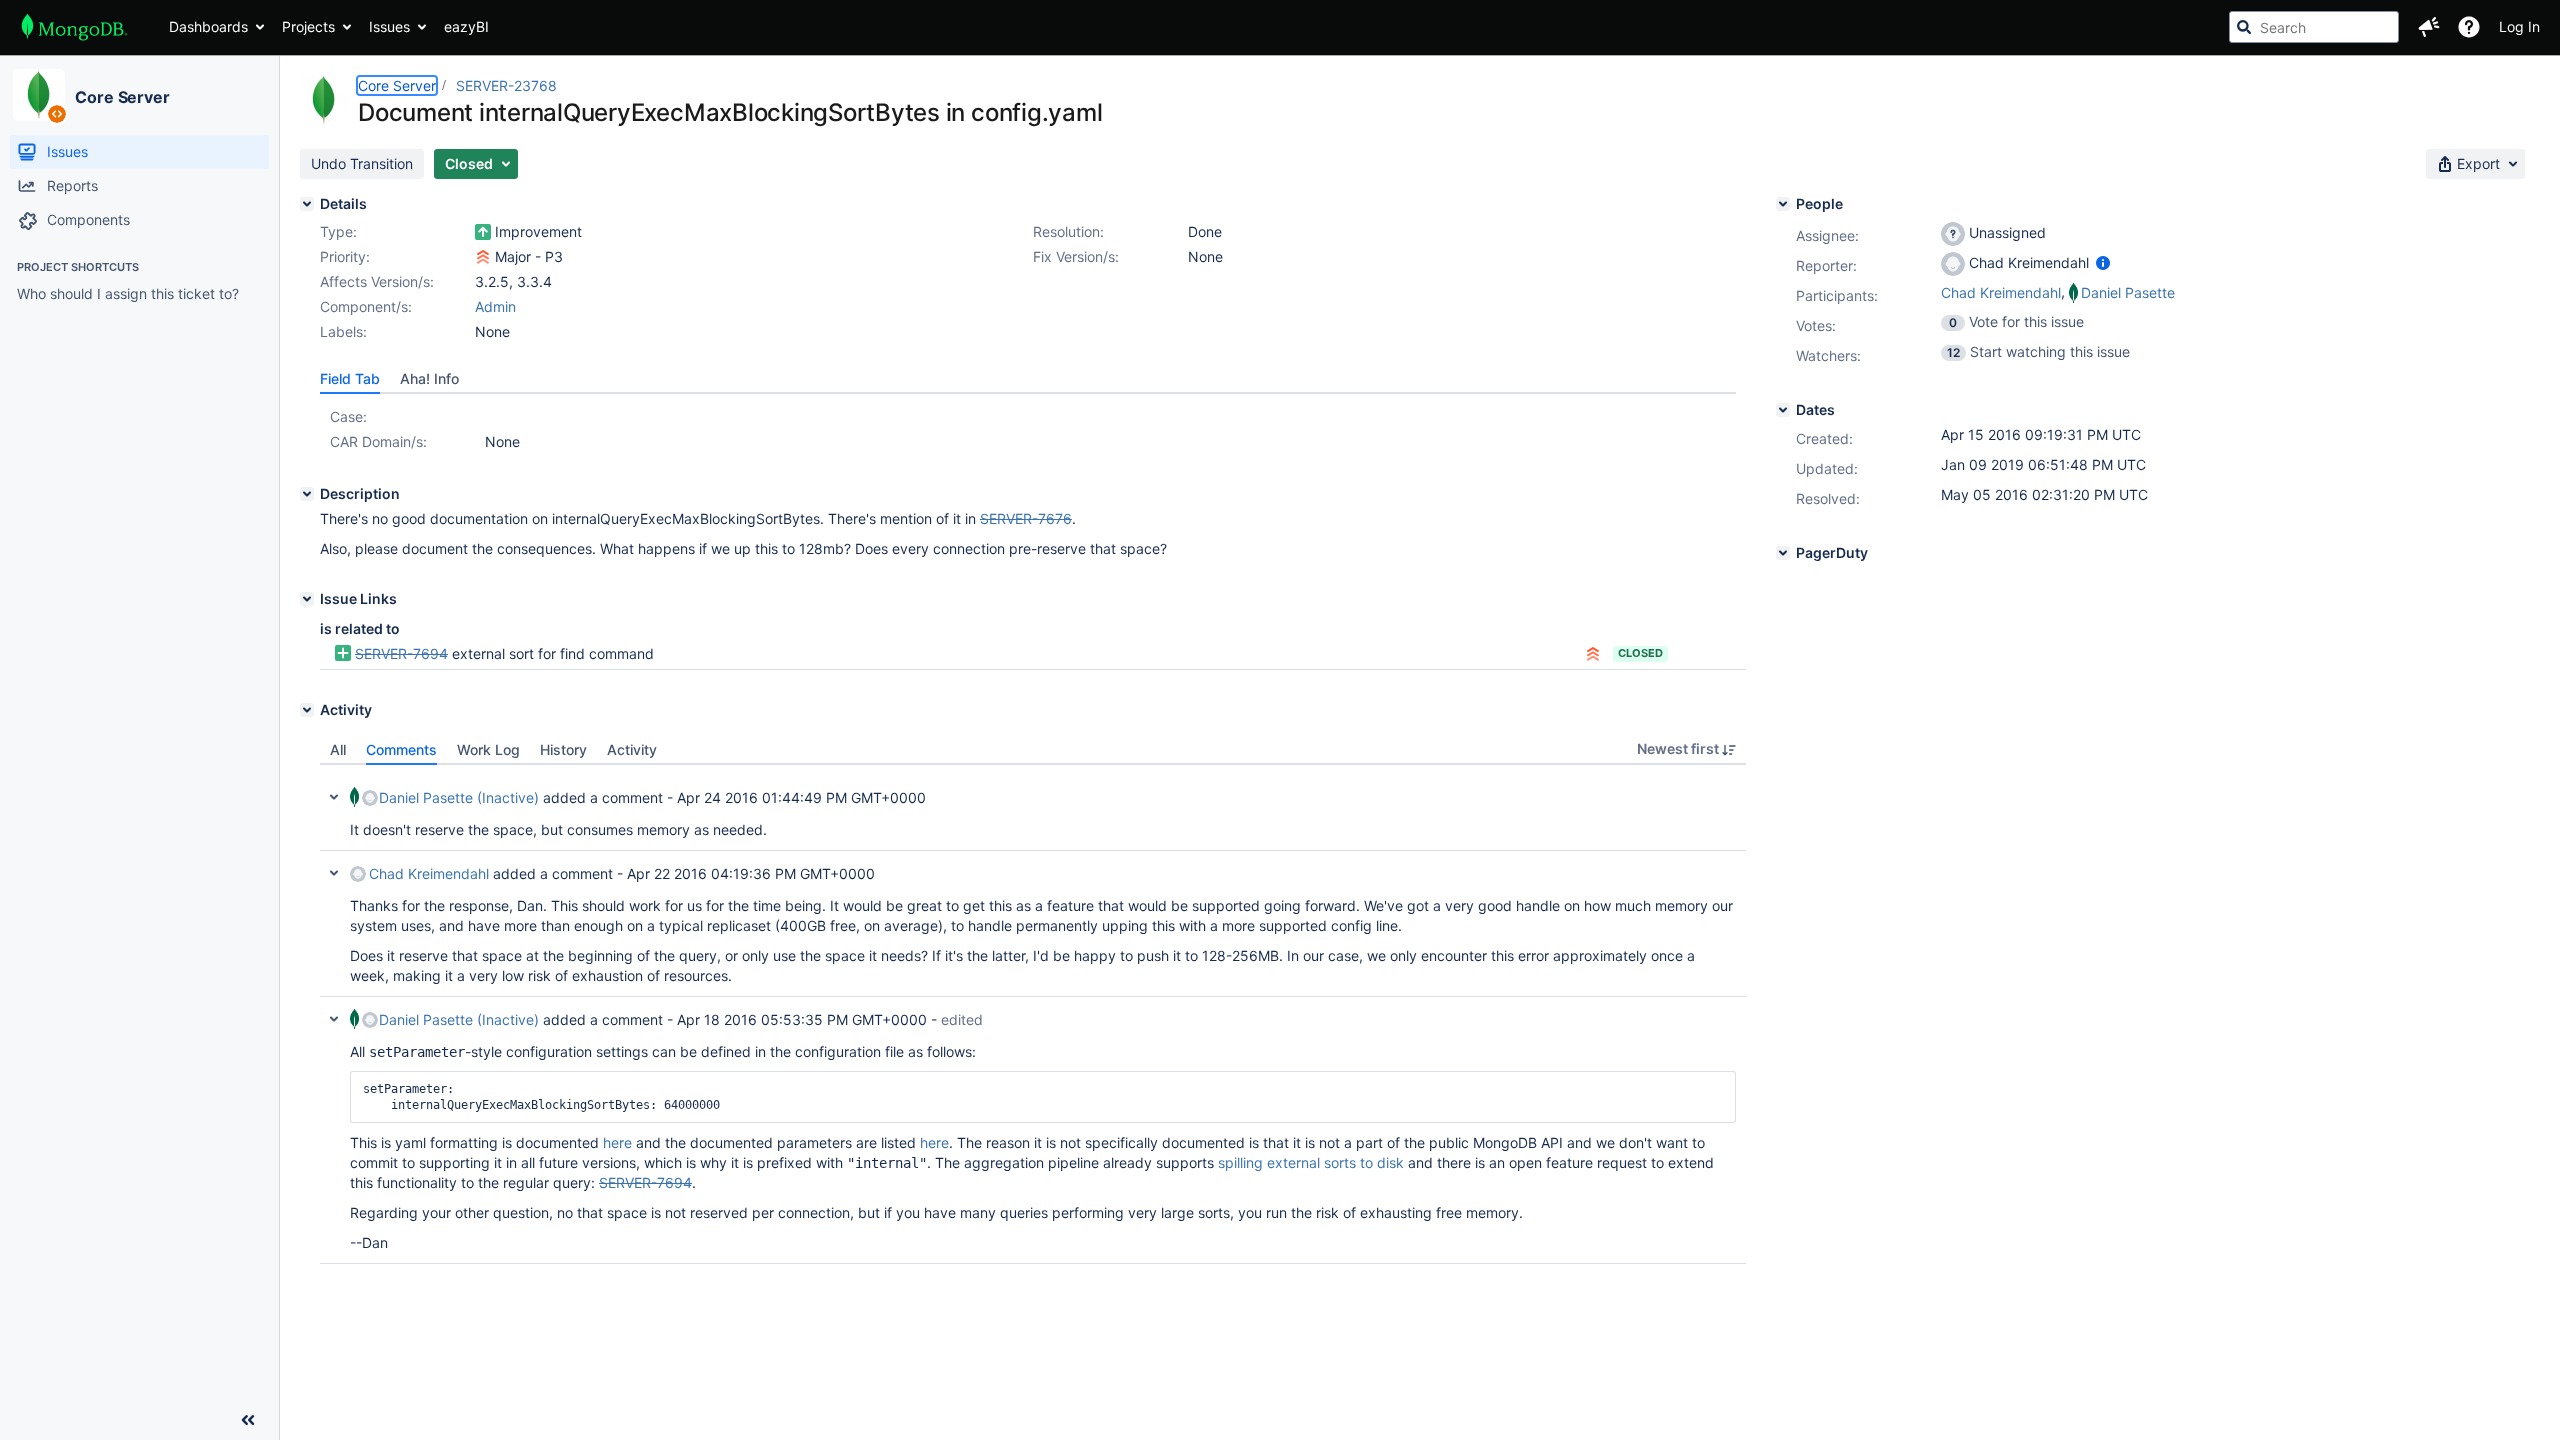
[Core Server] (39, 95)
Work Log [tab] (488, 749)
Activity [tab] (632, 749)
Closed (1640, 653)
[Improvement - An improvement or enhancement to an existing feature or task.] (483, 232)
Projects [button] (308, 26)
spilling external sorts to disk (1311, 1162)
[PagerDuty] (1783, 553)
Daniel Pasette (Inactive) (459, 797)
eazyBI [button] (466, 26)
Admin (495, 306)
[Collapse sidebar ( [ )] (248, 1420)
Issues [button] (389, 26)
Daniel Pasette (2128, 292)
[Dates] (1783, 410)
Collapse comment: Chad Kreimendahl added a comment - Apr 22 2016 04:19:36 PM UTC (334, 873)
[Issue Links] (307, 599)
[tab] (350, 379)
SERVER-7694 (401, 653)
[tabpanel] (1033, 1014)
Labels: (343, 331)
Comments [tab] (401, 749)
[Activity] (307, 710)
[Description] (307, 494)
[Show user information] (2103, 262)
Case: (348, 416)
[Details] (307, 204)
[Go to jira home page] (74, 27)
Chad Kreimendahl (429, 873)
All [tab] (338, 749)
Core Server (122, 97)
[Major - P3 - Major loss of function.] (483, 257)
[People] (1783, 204)
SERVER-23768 (506, 85)
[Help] (2469, 27)
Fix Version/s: (1076, 256)
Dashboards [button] (208, 26)
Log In (2519, 26)
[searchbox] (2314, 27)
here (617, 1142)
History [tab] (563, 749)
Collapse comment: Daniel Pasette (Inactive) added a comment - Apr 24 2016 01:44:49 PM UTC (334, 797)
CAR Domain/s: (378, 441)
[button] (2429, 27)
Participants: (1837, 295)
